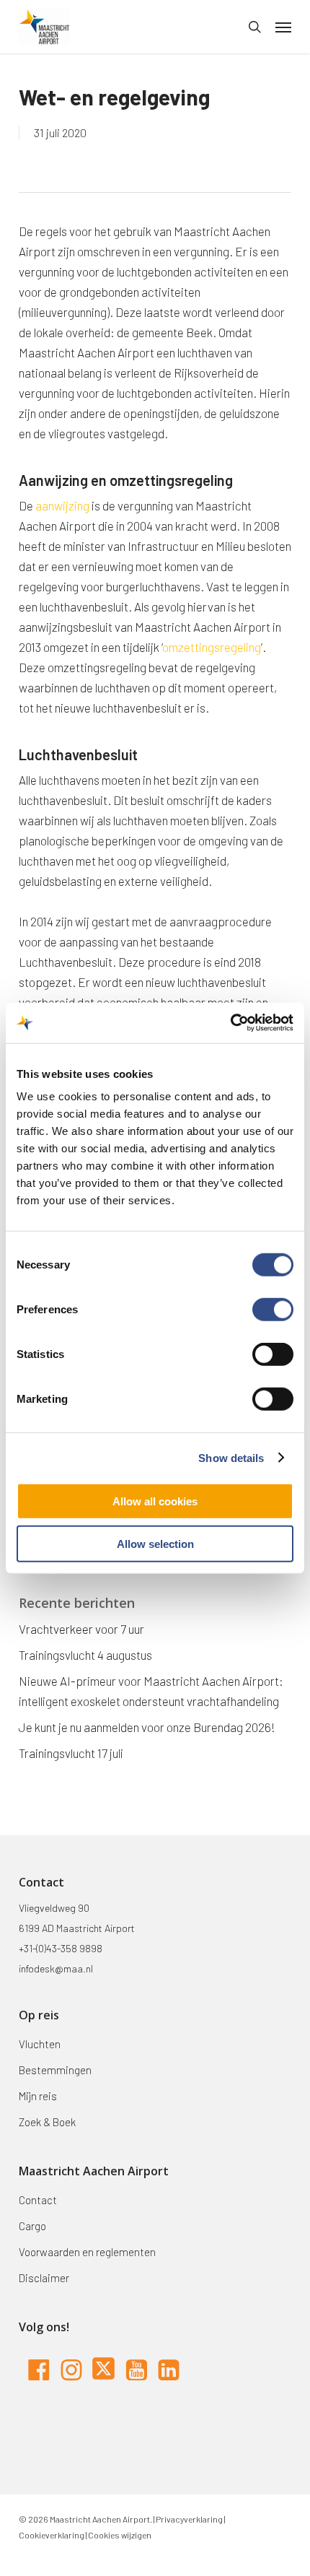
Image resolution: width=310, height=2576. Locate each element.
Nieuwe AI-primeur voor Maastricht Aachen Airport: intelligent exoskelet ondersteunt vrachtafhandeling (151, 1691)
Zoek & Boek (47, 2122)
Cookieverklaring (52, 2535)
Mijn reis (38, 2096)
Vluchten (40, 2044)
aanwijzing (62, 505)
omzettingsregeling (212, 647)
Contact (38, 2200)
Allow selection (155, 1543)
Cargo (32, 2226)
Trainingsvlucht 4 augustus (85, 1655)
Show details (231, 1457)
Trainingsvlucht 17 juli (71, 1753)
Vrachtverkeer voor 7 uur (81, 1629)
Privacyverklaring (189, 2519)
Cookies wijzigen (120, 2535)
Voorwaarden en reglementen (87, 2252)
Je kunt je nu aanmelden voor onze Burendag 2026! (147, 1727)
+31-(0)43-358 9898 (61, 1948)
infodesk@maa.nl (56, 1968)
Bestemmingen (55, 2070)
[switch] (273, 1310)
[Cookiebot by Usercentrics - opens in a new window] (230, 1023)
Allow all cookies (155, 1501)
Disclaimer (44, 2278)
